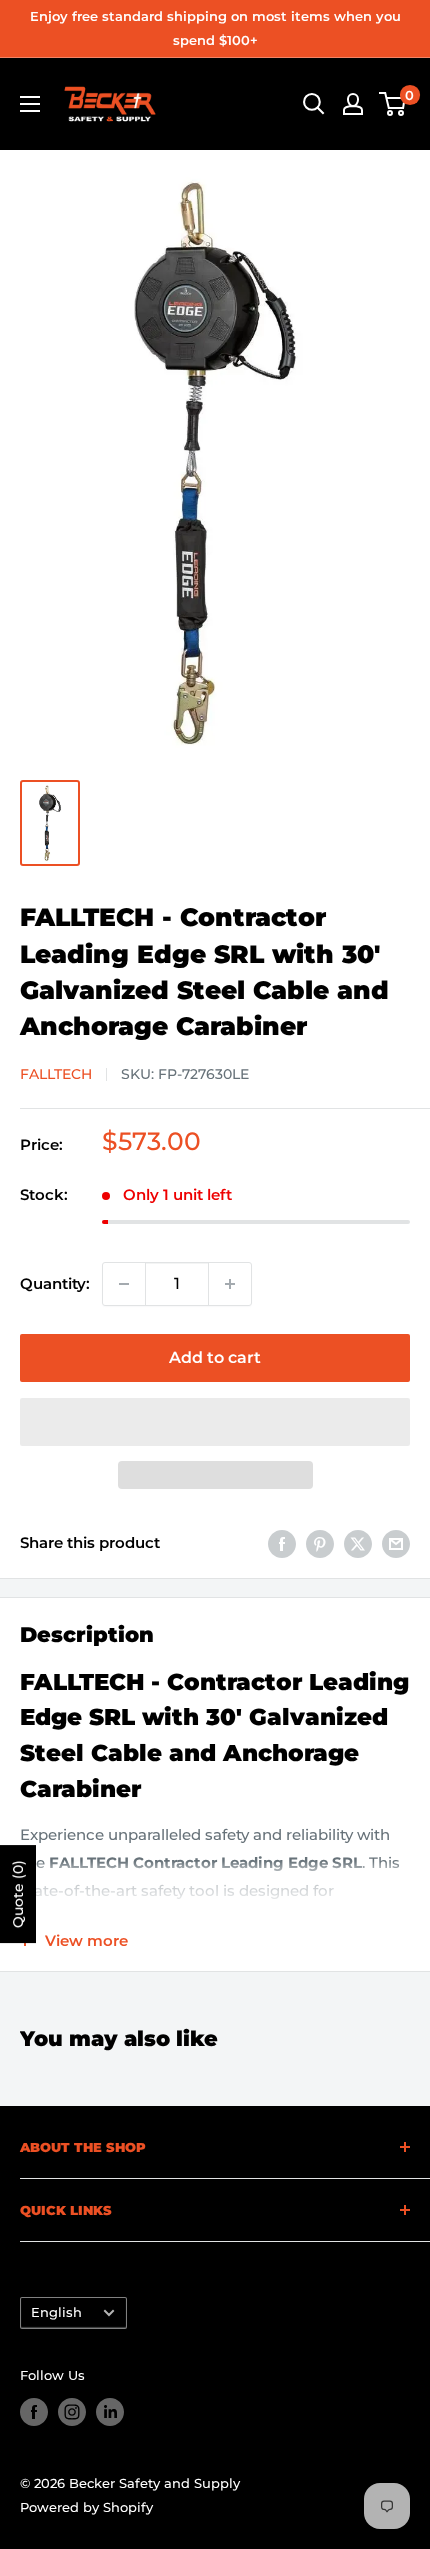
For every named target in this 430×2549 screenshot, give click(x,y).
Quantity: (55, 1283)
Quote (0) (18, 1894)
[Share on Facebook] (282, 1543)
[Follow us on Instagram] (72, 2412)
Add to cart (215, 1357)
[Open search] (314, 104)
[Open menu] (30, 104)
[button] (215, 1422)
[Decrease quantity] (124, 1284)
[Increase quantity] (230, 1284)
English (56, 2312)
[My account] (353, 104)
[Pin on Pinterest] (320, 1543)
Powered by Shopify (86, 2507)
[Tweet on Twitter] (358, 1543)
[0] (393, 104)
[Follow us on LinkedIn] (110, 2412)
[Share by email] (396, 1543)
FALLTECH (56, 1074)
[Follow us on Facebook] (34, 2412)
